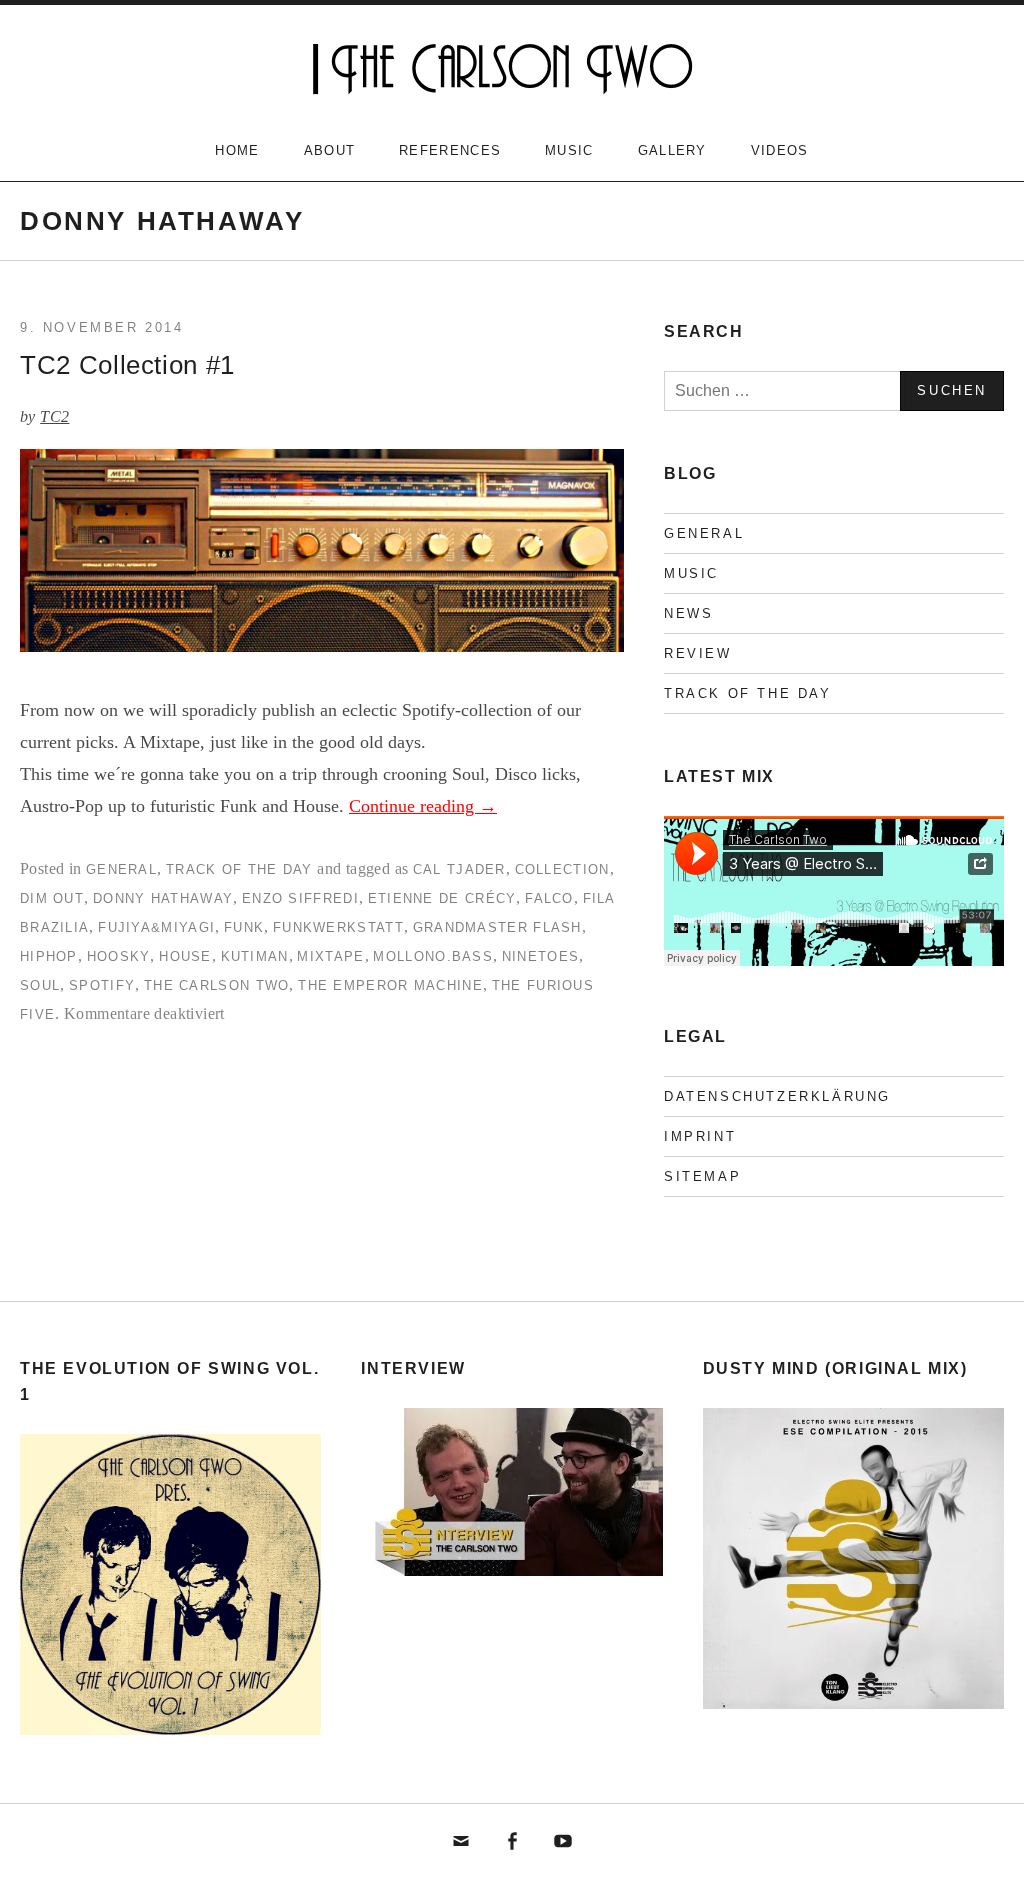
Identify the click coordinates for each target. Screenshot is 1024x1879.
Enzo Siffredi (300, 898)
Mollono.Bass (433, 956)
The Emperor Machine (390, 985)
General (121, 869)
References (450, 150)
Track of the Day (239, 869)
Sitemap (702, 1176)
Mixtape (330, 956)
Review (698, 653)
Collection (562, 869)
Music (569, 150)
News (688, 613)
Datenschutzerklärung (777, 1096)
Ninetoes (540, 956)
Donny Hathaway (163, 898)
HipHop (49, 956)
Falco (549, 898)
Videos (780, 150)
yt (563, 1842)
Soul (40, 985)
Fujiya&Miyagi (156, 927)
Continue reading (423, 806)
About (330, 150)
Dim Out (52, 898)
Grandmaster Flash (497, 927)
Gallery (672, 150)
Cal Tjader (459, 869)
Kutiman (255, 956)
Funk (244, 927)
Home (237, 150)
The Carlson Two (217, 985)
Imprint (700, 1136)
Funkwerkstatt (338, 927)
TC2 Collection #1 (127, 365)
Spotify (102, 985)
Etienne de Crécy (442, 898)
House (185, 956)
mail (462, 1842)
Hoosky (119, 956)
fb (512, 1842)
